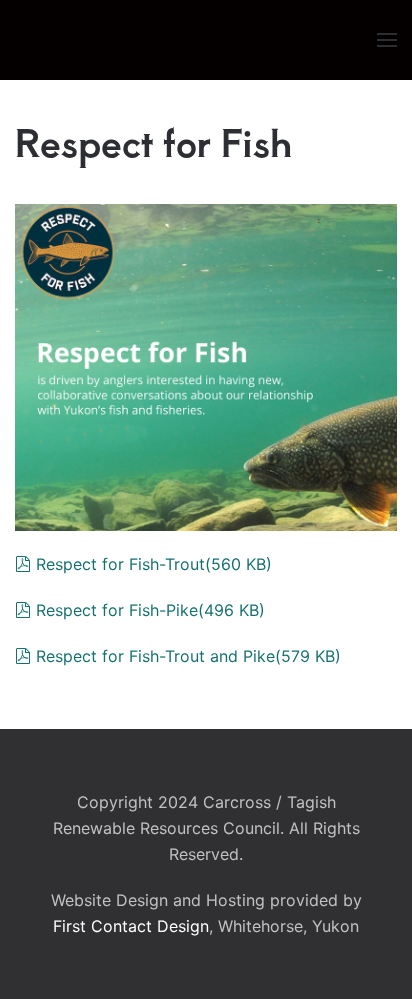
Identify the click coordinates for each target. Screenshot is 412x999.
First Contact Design (131, 926)
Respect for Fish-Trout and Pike (188, 656)
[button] (387, 40)
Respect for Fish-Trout (153, 564)
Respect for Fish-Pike (150, 610)
